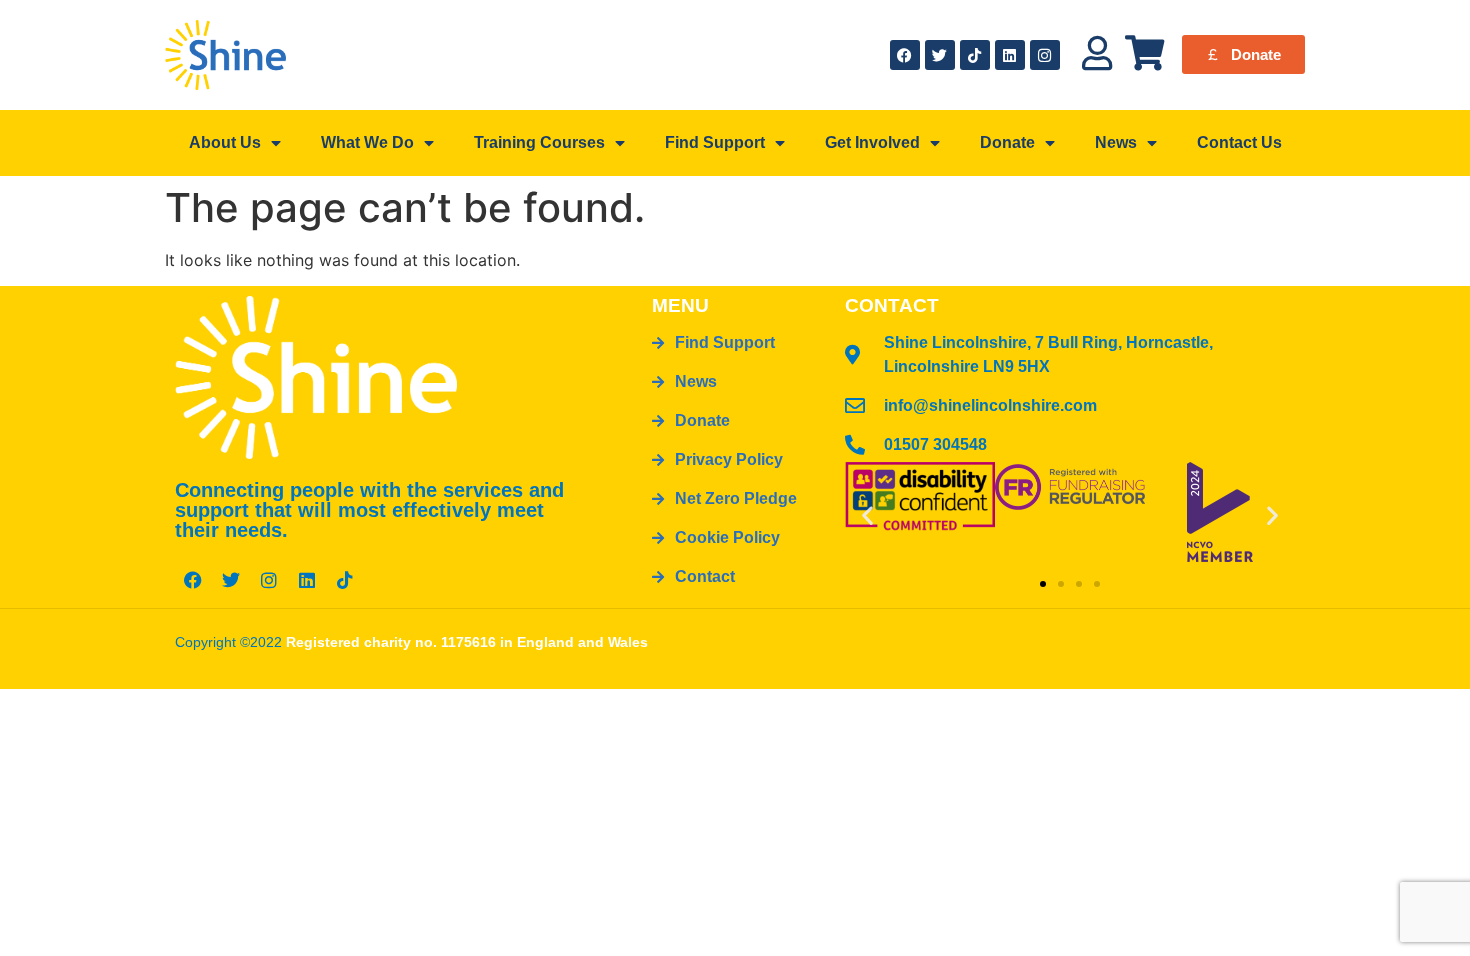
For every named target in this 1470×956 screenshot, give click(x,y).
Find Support (715, 142)
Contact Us (1239, 142)
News (1116, 142)
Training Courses (539, 142)
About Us (225, 142)
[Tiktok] (975, 55)
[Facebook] (905, 55)
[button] (867, 514)
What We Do (367, 142)
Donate (1007, 142)
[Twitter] (940, 55)
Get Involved (872, 142)
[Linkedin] (1010, 55)
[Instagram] (1045, 55)
